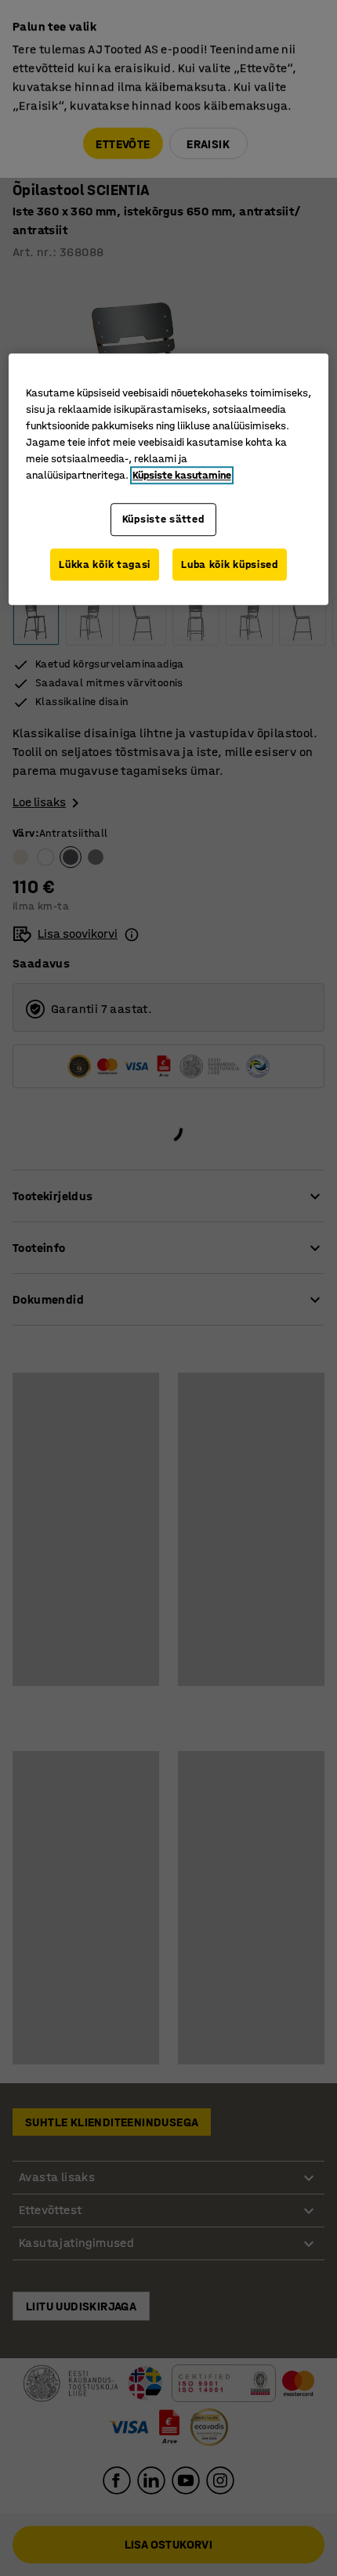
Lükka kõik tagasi (105, 564)
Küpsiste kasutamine (182, 475)
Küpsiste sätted (163, 519)
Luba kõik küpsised (230, 564)
